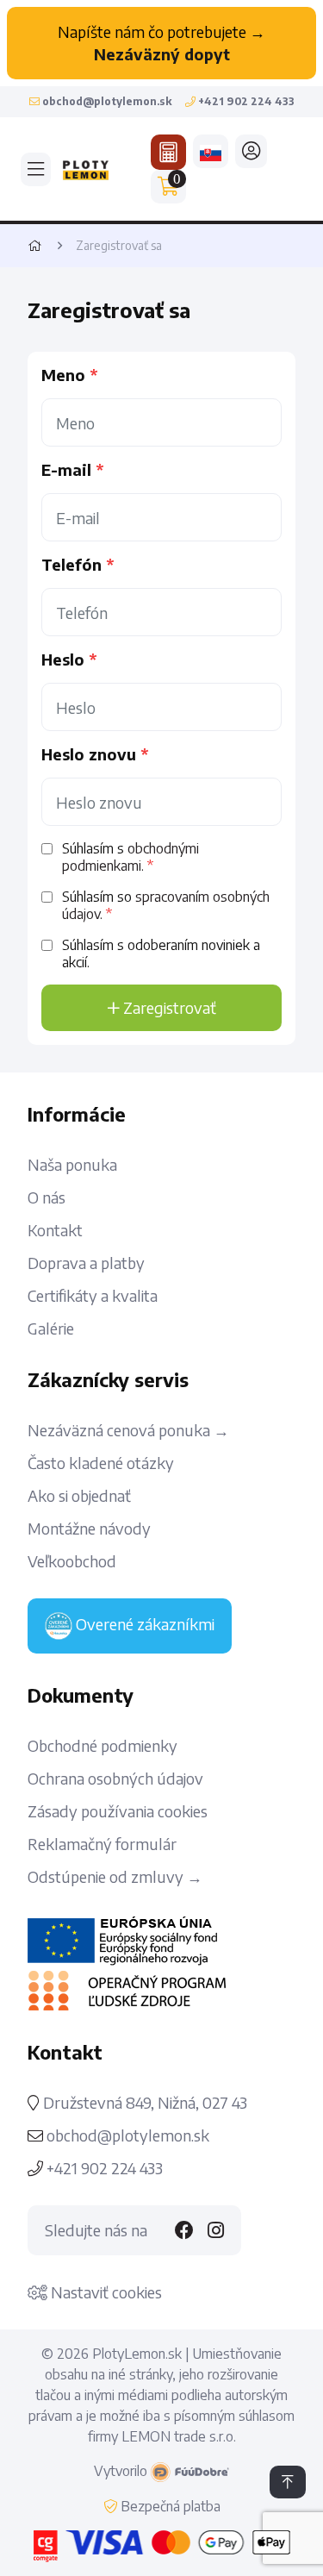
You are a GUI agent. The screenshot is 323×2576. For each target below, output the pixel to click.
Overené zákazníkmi (143, 1624)
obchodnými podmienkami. (130, 857)
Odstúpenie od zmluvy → (115, 1877)
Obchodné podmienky (102, 1746)
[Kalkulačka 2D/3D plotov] (168, 152)
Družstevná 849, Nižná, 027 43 (143, 2103)
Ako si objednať (79, 1496)
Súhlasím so (166, 905)
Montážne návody (89, 1529)
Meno (63, 375)
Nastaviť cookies (105, 2292)
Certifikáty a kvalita (93, 1296)
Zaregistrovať (168, 1007)
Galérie (51, 1329)
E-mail (66, 470)
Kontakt (55, 1230)
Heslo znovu (89, 754)
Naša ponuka (72, 1165)
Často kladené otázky (101, 1463)
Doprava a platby (86, 1263)
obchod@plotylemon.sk (128, 2135)
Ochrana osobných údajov (115, 1779)
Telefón (71, 565)
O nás (47, 1197)
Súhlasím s (130, 857)
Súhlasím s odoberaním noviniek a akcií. (161, 953)
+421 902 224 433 (103, 2168)
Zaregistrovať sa (119, 245)
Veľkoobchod (72, 1561)
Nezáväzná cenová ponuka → (128, 1430)
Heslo (63, 660)
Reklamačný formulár (102, 1844)
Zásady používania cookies (118, 1811)
